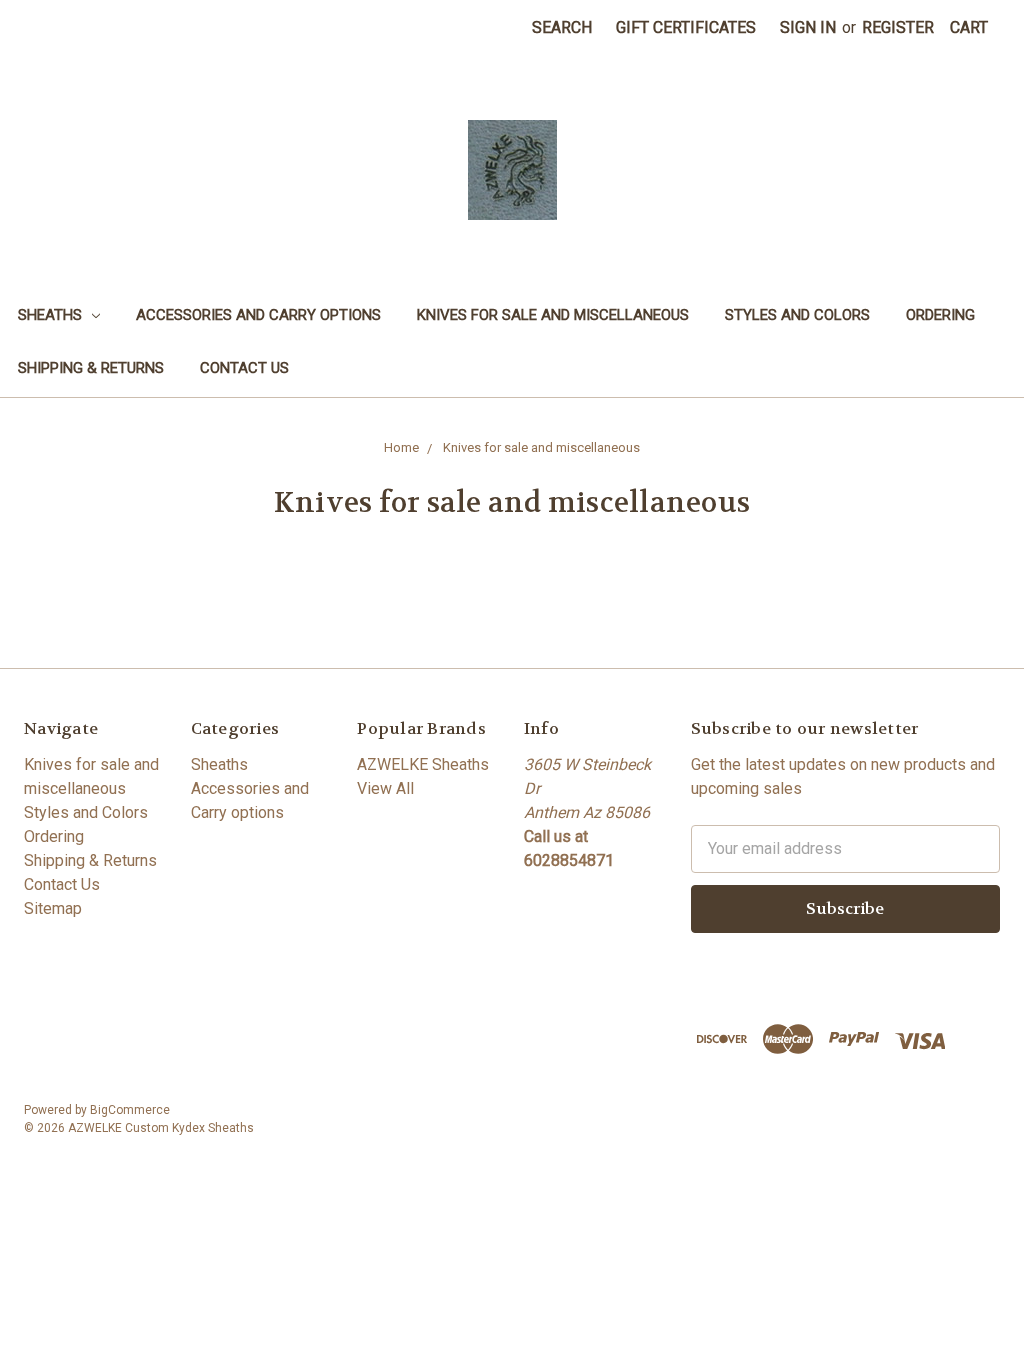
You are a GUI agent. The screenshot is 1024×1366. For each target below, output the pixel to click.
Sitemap (53, 908)
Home (401, 447)
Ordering (940, 315)
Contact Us (244, 368)
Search (562, 27)
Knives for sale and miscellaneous (553, 315)
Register (898, 27)
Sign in (808, 27)
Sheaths (52, 315)
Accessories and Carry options (258, 315)
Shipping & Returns (91, 368)
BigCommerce (130, 1110)
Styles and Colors (797, 315)
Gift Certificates (686, 27)
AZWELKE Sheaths (423, 764)
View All (385, 788)
